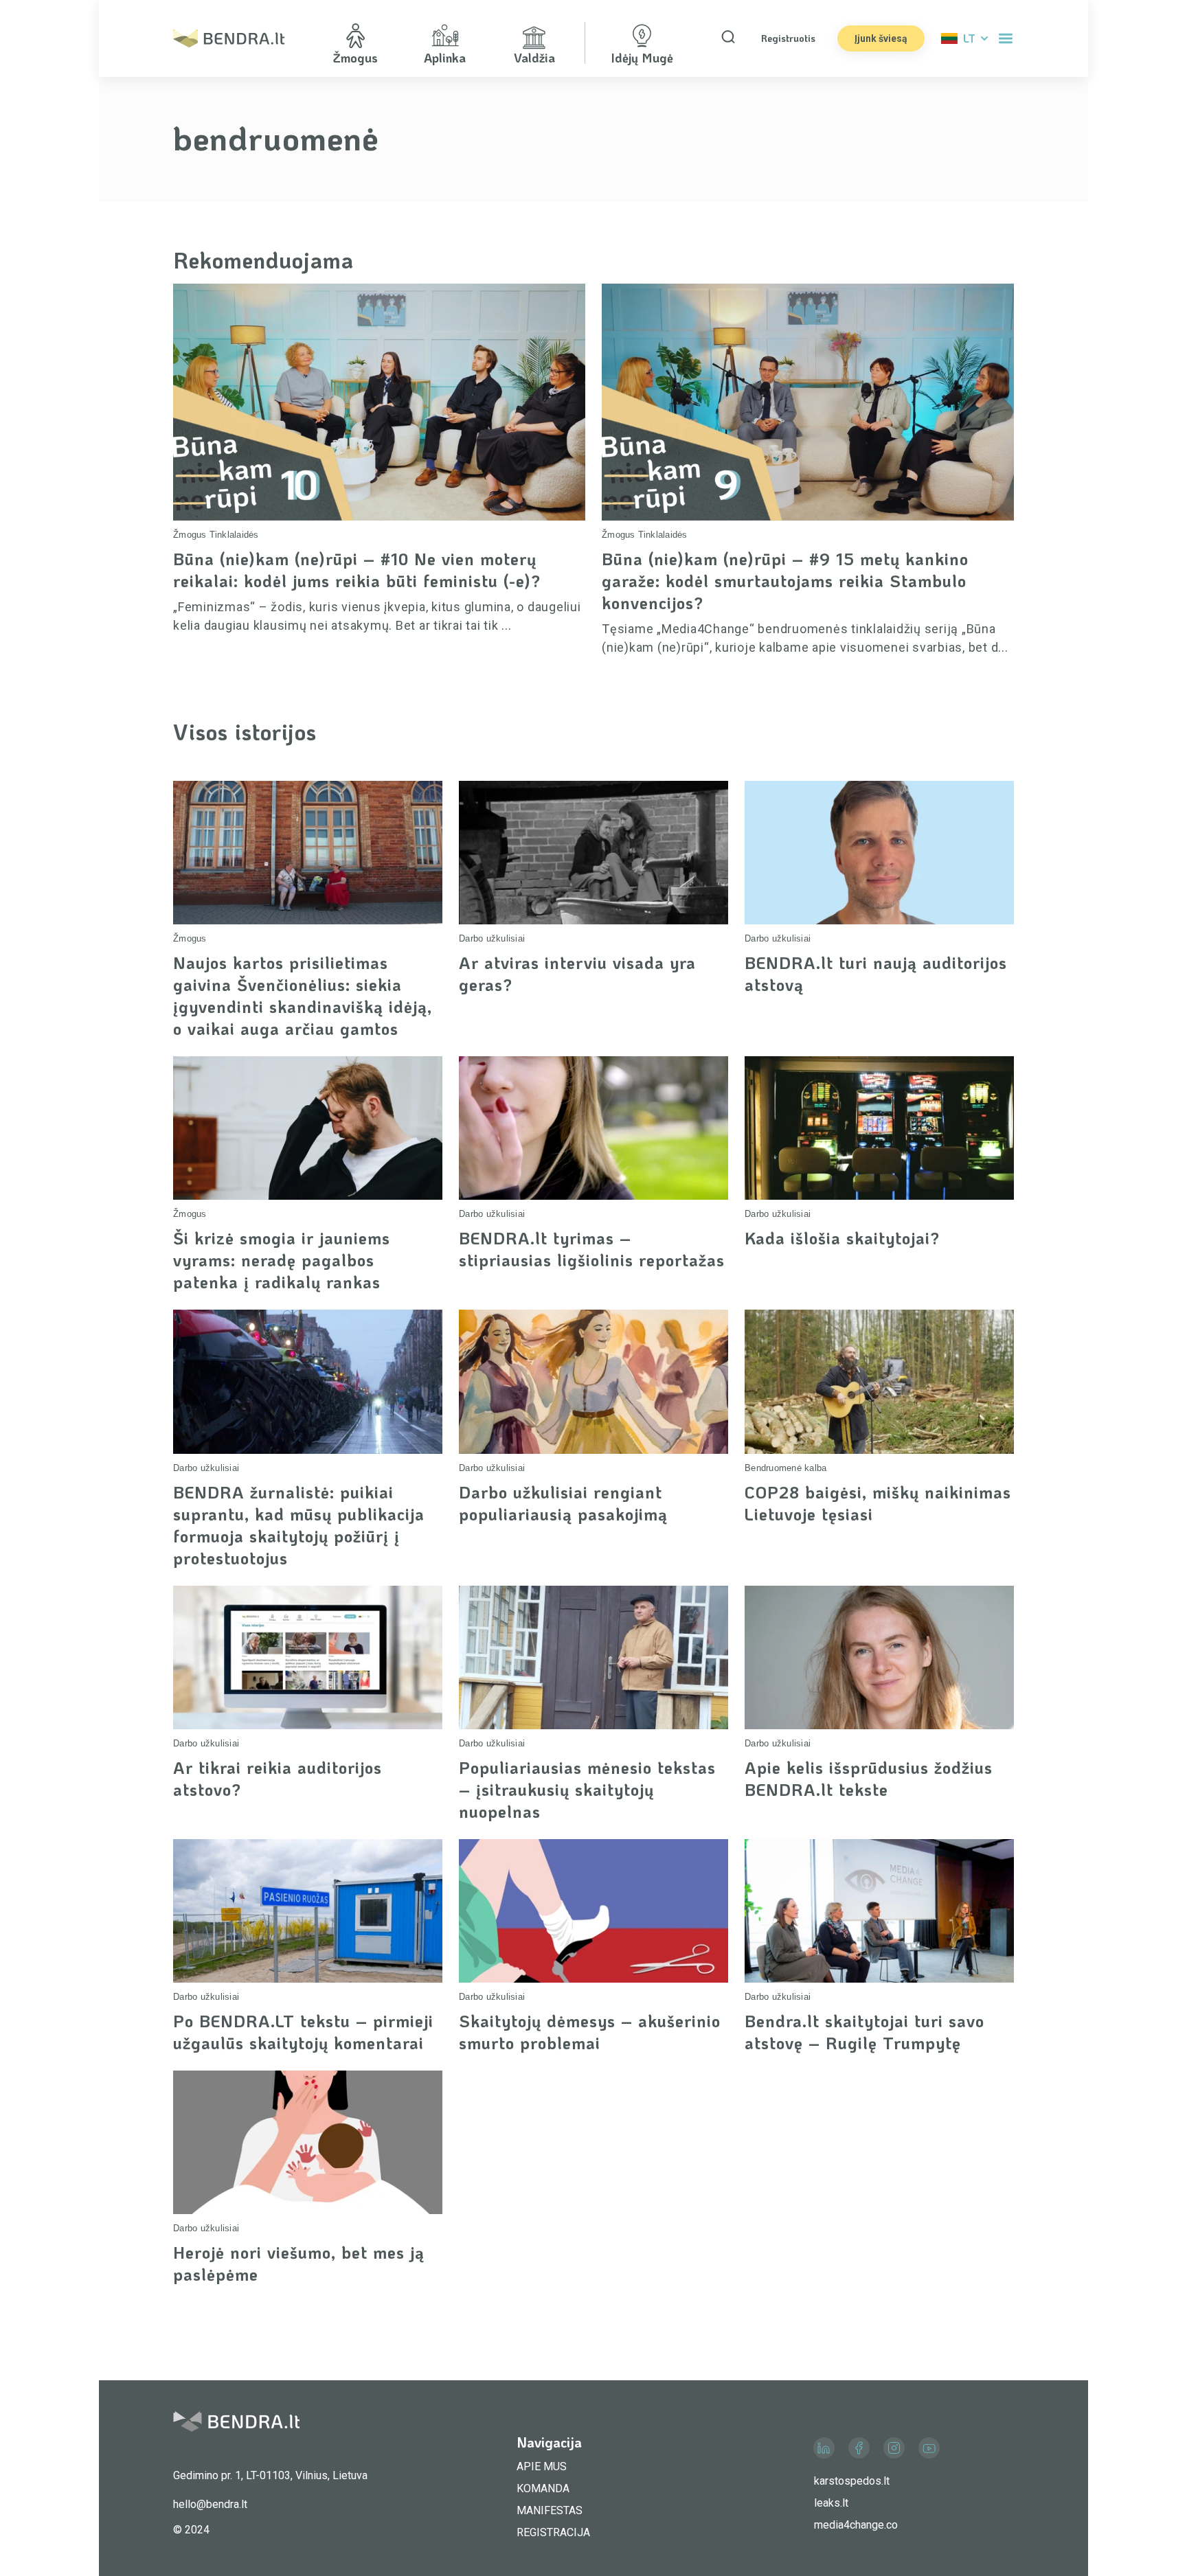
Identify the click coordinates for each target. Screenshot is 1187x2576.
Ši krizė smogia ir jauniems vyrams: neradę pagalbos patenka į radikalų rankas (282, 1260)
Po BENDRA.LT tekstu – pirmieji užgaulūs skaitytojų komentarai (303, 2032)
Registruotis (788, 38)
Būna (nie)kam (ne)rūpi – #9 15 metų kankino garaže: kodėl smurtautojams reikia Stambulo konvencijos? (785, 581)
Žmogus (190, 535)
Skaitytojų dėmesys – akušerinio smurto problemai (590, 2032)
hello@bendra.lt (210, 2504)
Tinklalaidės (234, 535)
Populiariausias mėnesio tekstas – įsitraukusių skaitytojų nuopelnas (587, 1789)
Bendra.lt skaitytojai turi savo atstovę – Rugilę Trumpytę (864, 2032)
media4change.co (856, 2525)
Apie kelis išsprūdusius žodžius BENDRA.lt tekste (869, 1778)
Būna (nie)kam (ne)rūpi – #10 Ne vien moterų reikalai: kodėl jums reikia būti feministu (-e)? (357, 570)
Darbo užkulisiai (492, 938)
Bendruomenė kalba (785, 1468)
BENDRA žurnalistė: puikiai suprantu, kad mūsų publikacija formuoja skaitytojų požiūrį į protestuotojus (299, 1525)
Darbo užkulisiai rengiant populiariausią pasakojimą (563, 1503)
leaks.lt (831, 2503)
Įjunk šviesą (881, 38)
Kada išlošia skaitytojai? (842, 1238)
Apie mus (542, 2466)
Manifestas (550, 2510)
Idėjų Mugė (642, 58)
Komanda (543, 2488)
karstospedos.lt (852, 2481)
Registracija (553, 2532)
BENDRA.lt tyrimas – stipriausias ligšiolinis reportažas (592, 1249)
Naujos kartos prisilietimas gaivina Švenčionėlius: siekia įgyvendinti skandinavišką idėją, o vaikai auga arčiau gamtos (303, 995)
